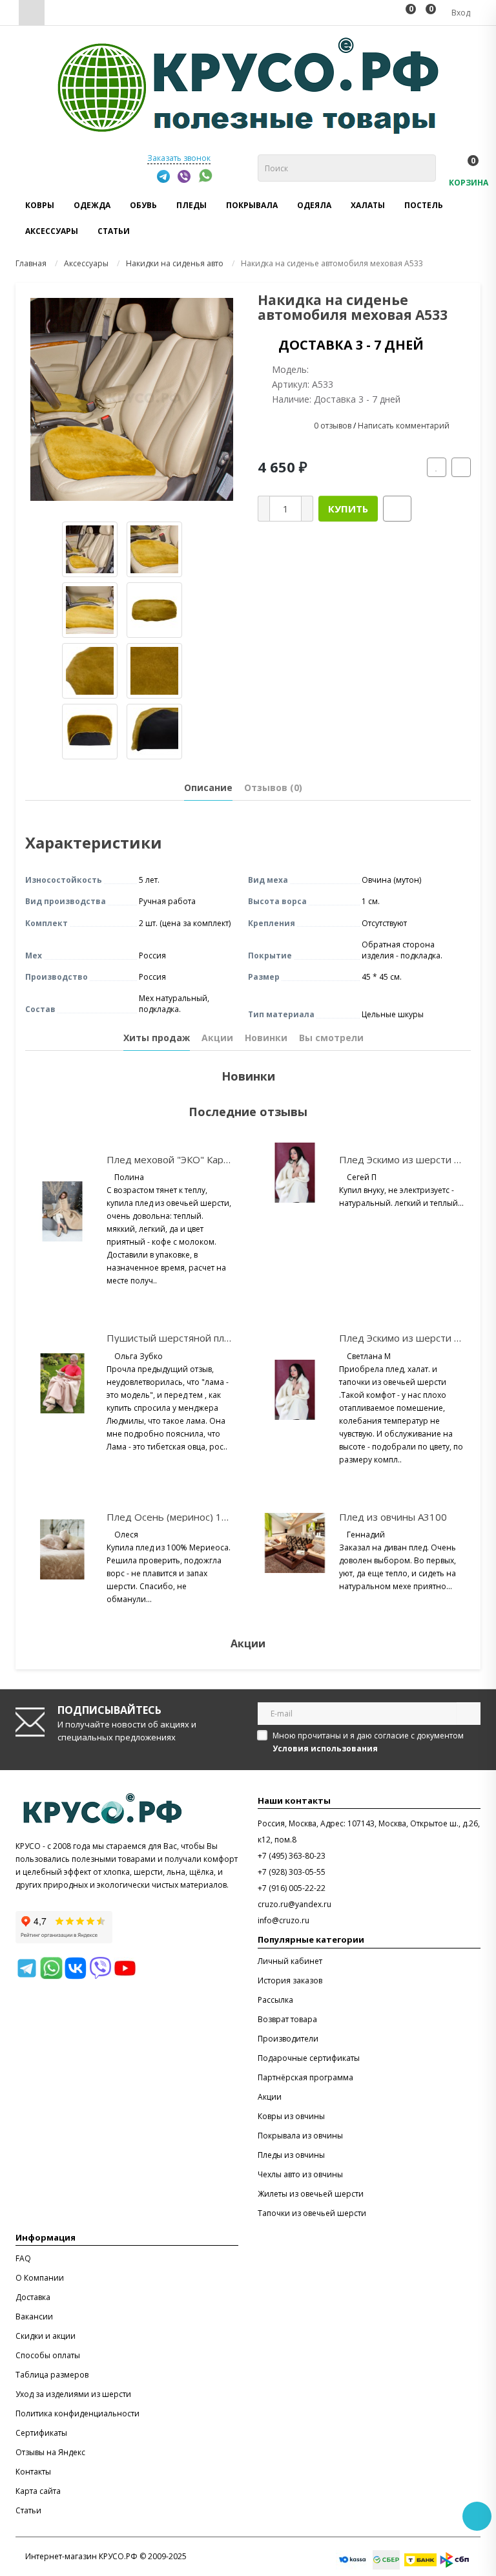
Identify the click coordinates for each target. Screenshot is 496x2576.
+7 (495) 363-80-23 (292, 1856)
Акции (217, 1038)
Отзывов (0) (273, 787)
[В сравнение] (461, 467)
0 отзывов (333, 426)
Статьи (114, 231)
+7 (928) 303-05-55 (292, 1872)
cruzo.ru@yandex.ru (294, 1904)
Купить (348, 509)
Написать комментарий (404, 426)
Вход (460, 13)
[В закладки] (437, 467)
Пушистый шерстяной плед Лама (185, 1338)
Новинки (266, 1038)
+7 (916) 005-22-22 (292, 1888)
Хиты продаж (157, 1038)
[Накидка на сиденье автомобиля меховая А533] (132, 399)
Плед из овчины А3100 (393, 1517)
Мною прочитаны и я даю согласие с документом (368, 1742)
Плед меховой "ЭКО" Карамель (179, 1159)
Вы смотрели (331, 1038)
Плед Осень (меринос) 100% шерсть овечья (211, 1517)
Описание (208, 787)
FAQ (23, 2258)
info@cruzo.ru (284, 1920)
